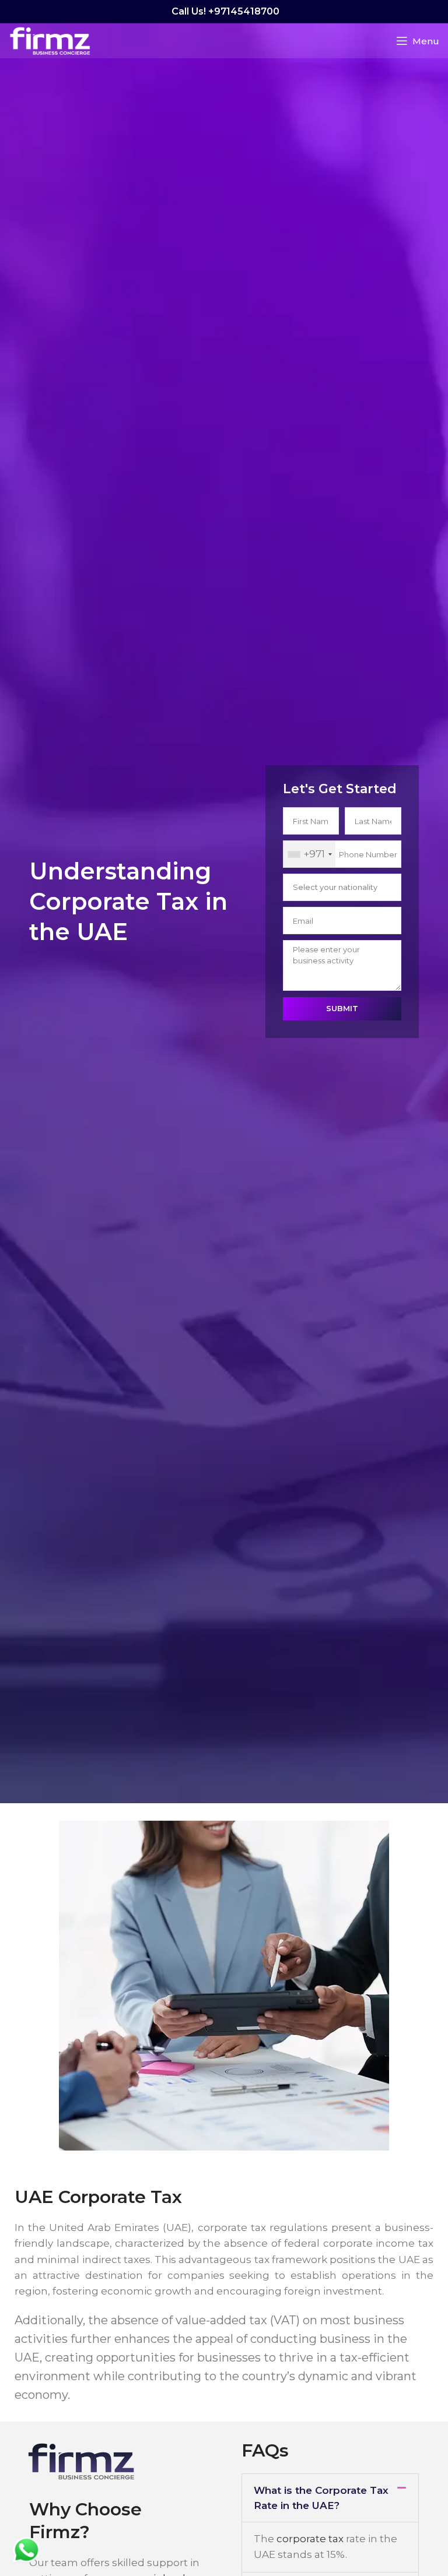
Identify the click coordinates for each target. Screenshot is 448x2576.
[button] (330, 2498)
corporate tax (310, 2539)
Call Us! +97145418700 (224, 11)
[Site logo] (50, 40)
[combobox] (309, 854)
